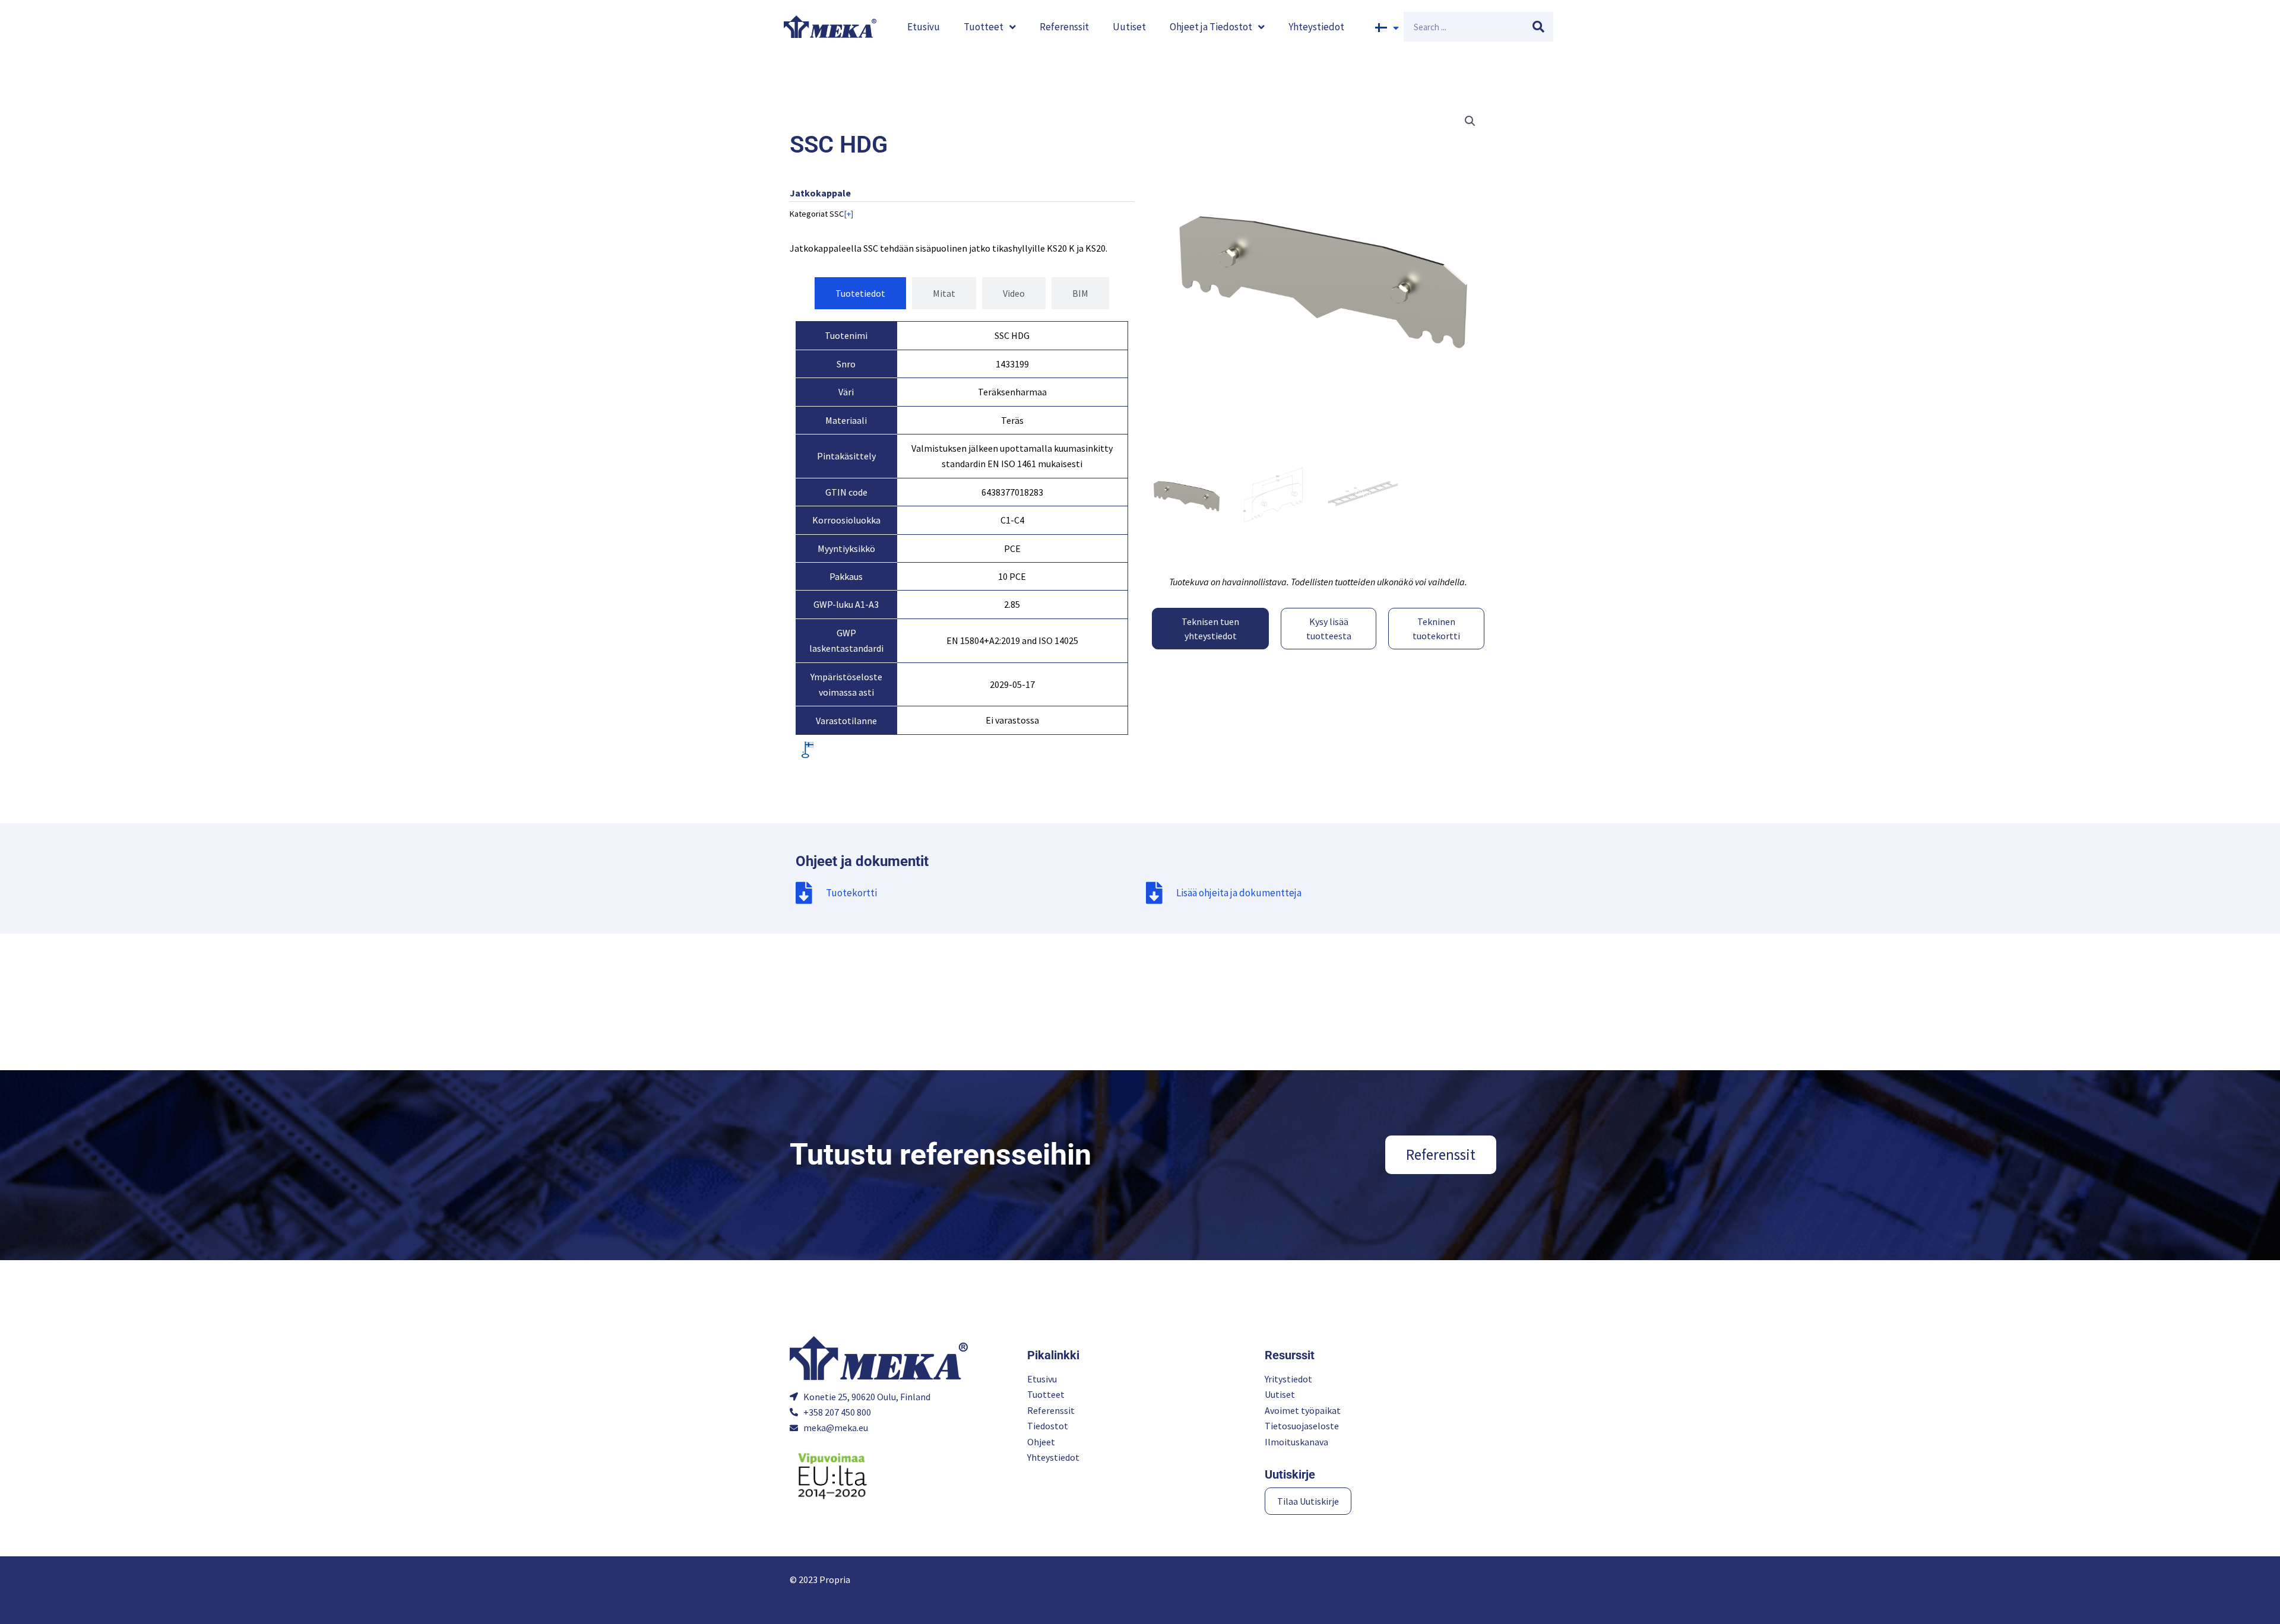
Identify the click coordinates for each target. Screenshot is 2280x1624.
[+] (848, 214)
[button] (1470, 121)
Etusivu (924, 27)
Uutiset (1129, 27)
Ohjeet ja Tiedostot (1211, 27)
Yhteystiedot (1316, 27)
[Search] (1538, 27)
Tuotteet (984, 27)
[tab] (860, 293)
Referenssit (1064, 27)
